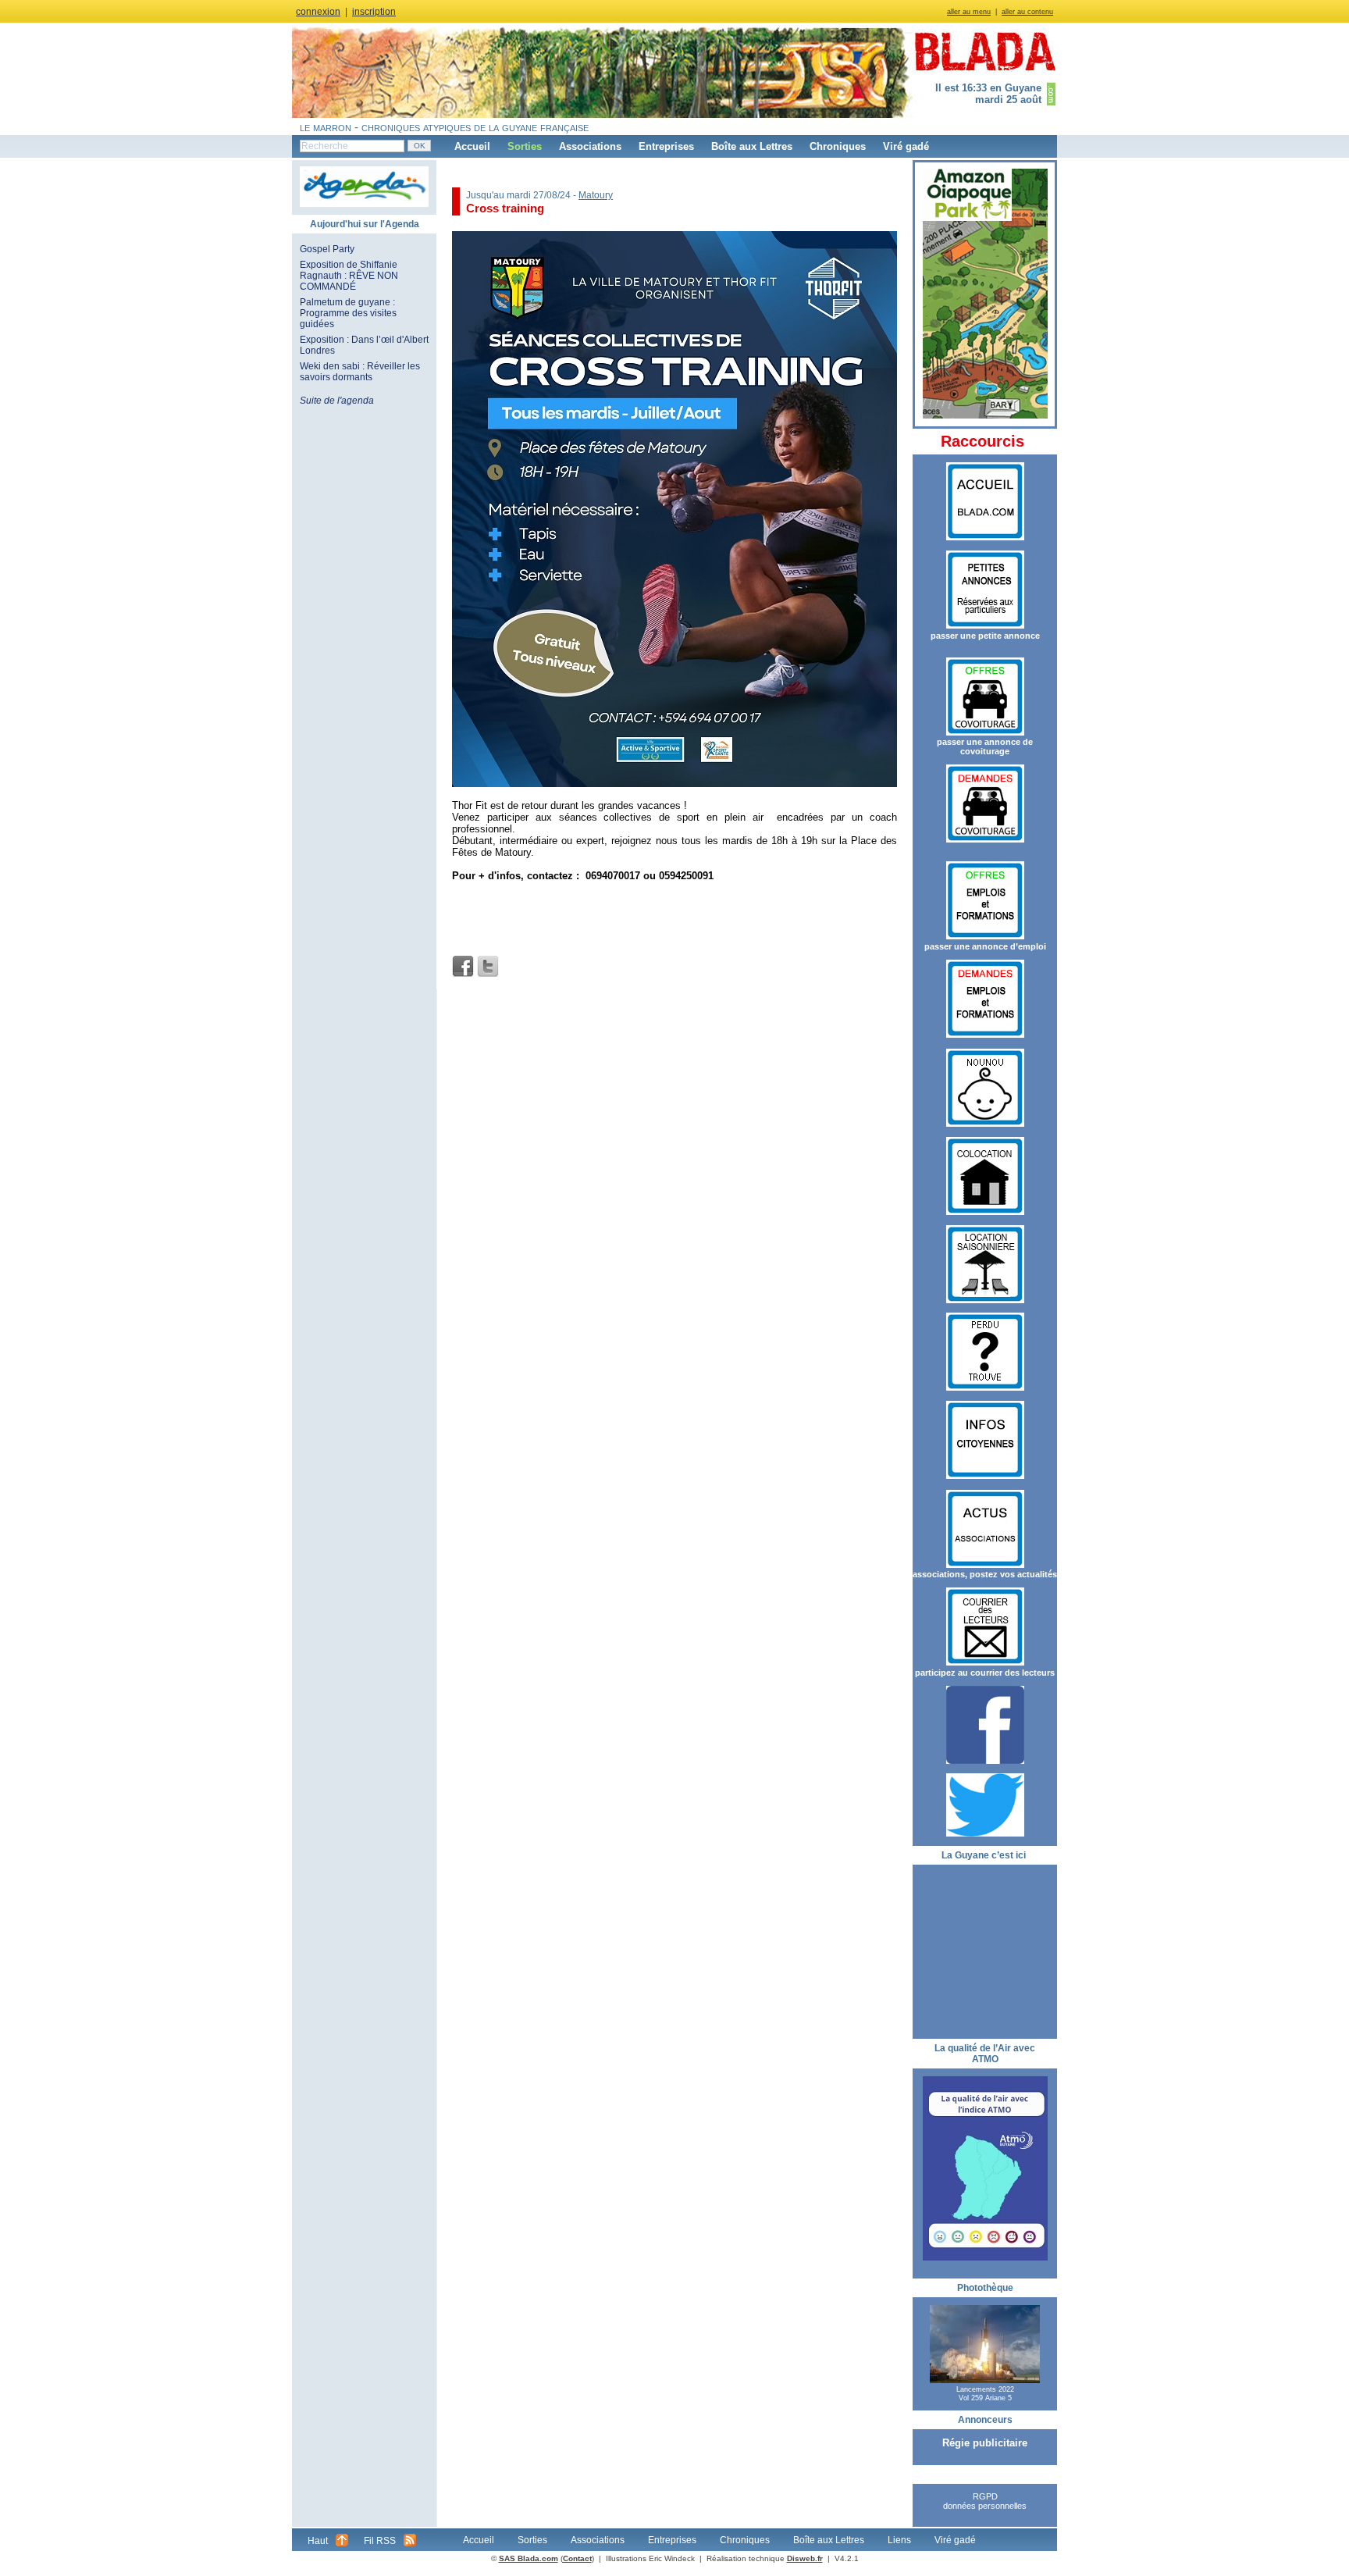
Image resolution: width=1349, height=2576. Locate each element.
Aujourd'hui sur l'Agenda (365, 224)
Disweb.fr (805, 2558)
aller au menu (969, 12)
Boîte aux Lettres (752, 146)
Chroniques (838, 146)
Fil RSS (380, 2541)
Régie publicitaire (985, 2443)
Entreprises (666, 146)
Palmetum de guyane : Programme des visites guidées (348, 313)
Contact (577, 2558)
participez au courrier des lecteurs (985, 1673)
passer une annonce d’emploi (985, 946)
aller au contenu (1027, 12)
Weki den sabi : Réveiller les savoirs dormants (360, 372)
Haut (318, 2541)
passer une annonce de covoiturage (985, 746)
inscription (374, 12)
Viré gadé (906, 146)
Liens (899, 2540)
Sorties (525, 146)
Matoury (596, 195)
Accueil (472, 146)
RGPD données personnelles (985, 2501)
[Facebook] (463, 967)
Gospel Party (327, 249)
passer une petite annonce (985, 636)
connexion (318, 12)
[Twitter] (488, 967)
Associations (590, 146)
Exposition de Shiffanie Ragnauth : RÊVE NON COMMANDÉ (349, 276)
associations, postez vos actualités (985, 1574)
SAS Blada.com (529, 2558)
